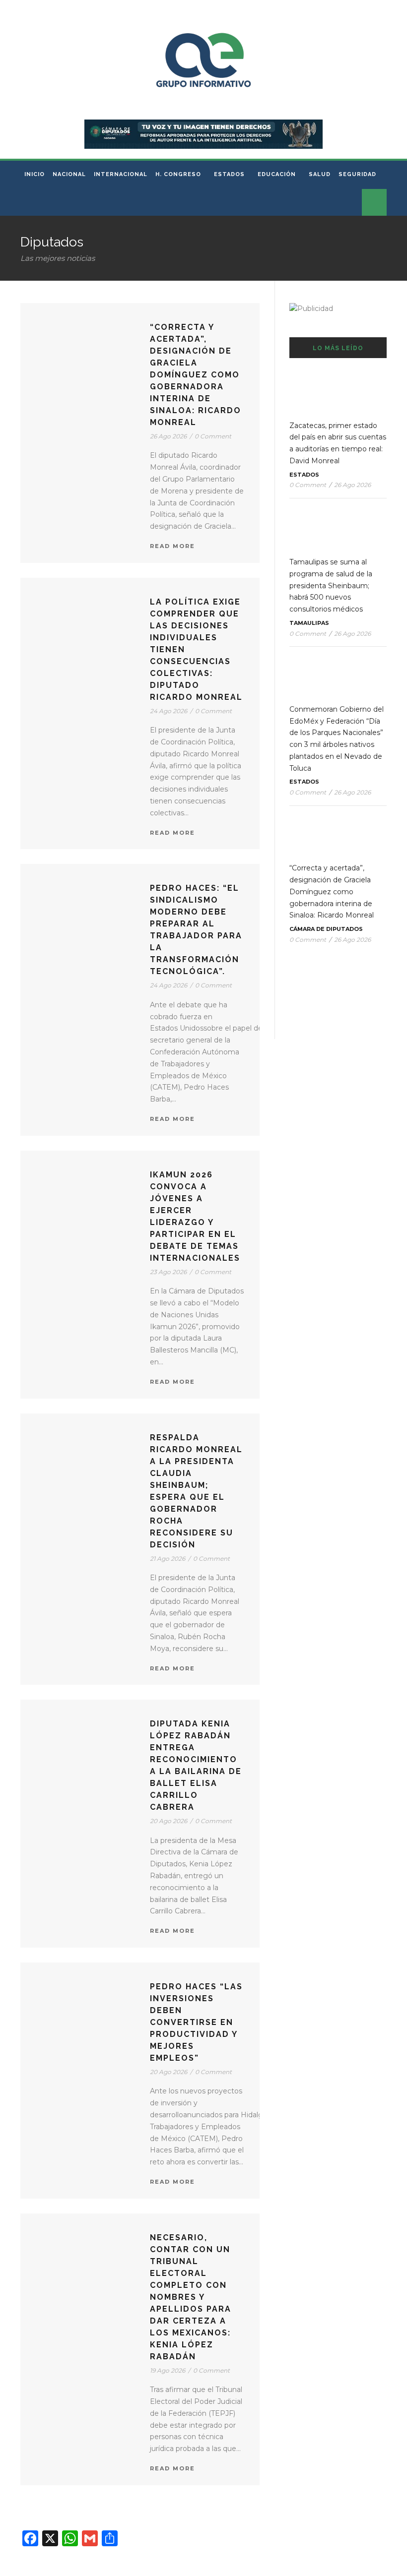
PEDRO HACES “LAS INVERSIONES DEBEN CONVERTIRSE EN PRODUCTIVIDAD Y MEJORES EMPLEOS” (196, 2022)
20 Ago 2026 (169, 1821)
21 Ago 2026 (168, 1559)
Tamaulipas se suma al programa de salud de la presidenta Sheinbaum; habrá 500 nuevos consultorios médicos (331, 585)
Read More (172, 546)
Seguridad (357, 174)
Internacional (121, 174)
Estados (229, 174)
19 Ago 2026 (168, 2370)
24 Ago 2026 (169, 711)
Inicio (34, 174)
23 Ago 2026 (168, 1272)
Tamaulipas (309, 623)
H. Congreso (178, 174)
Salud (320, 174)
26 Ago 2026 (168, 436)
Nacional (69, 174)
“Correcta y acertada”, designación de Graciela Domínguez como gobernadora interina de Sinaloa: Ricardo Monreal (196, 375)
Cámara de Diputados (326, 929)
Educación (277, 174)
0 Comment (213, 436)
